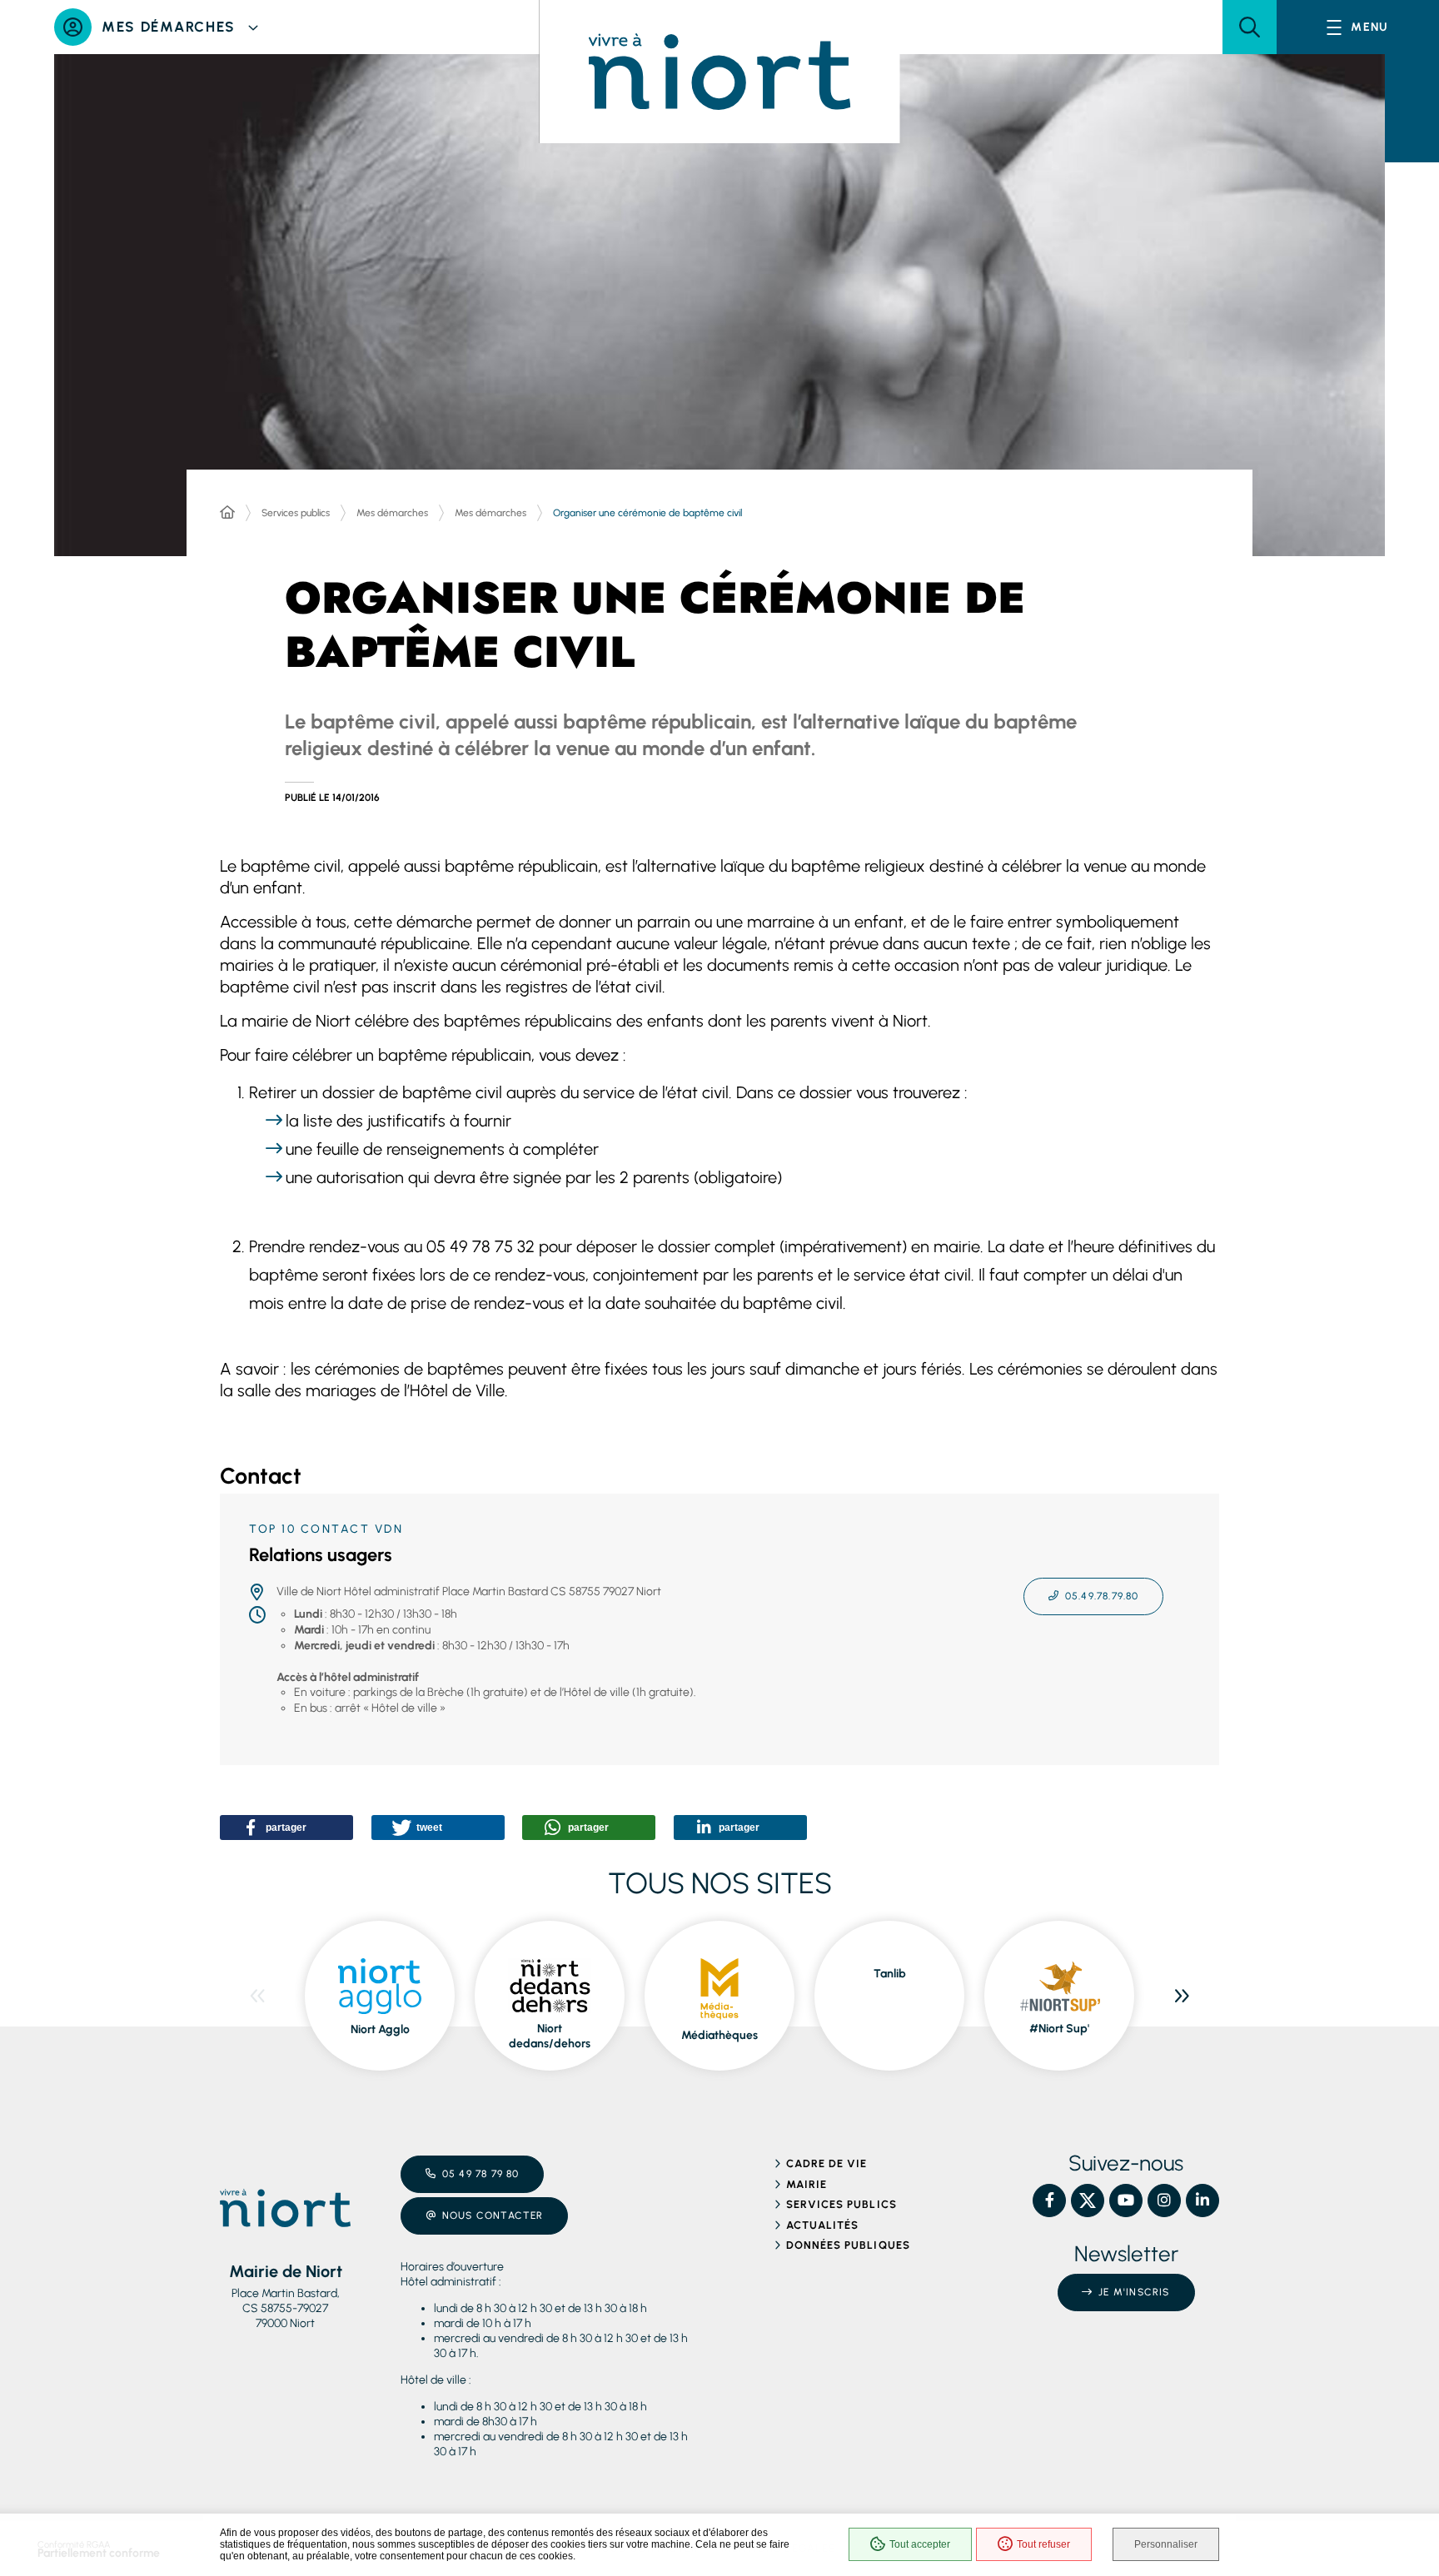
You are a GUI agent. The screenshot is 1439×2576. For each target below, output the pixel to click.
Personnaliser (1166, 2544)
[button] (1250, 27)
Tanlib (890, 1974)
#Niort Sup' (1059, 2029)
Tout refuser (1043, 2544)
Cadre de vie (827, 2163)
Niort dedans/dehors (550, 2036)
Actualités (822, 2225)
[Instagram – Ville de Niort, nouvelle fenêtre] (1164, 2201)
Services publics (296, 513)
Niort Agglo (380, 2029)
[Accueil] (227, 513)
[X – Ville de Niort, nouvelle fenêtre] (1088, 2201)
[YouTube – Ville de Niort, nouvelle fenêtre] (1126, 2201)
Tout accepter (920, 2544)
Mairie (807, 2184)
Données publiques (848, 2245)
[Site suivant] (1182, 1996)
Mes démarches (392, 513)
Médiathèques (719, 2035)
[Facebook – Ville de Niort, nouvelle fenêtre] (1049, 2201)
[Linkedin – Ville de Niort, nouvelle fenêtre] (1202, 2201)
